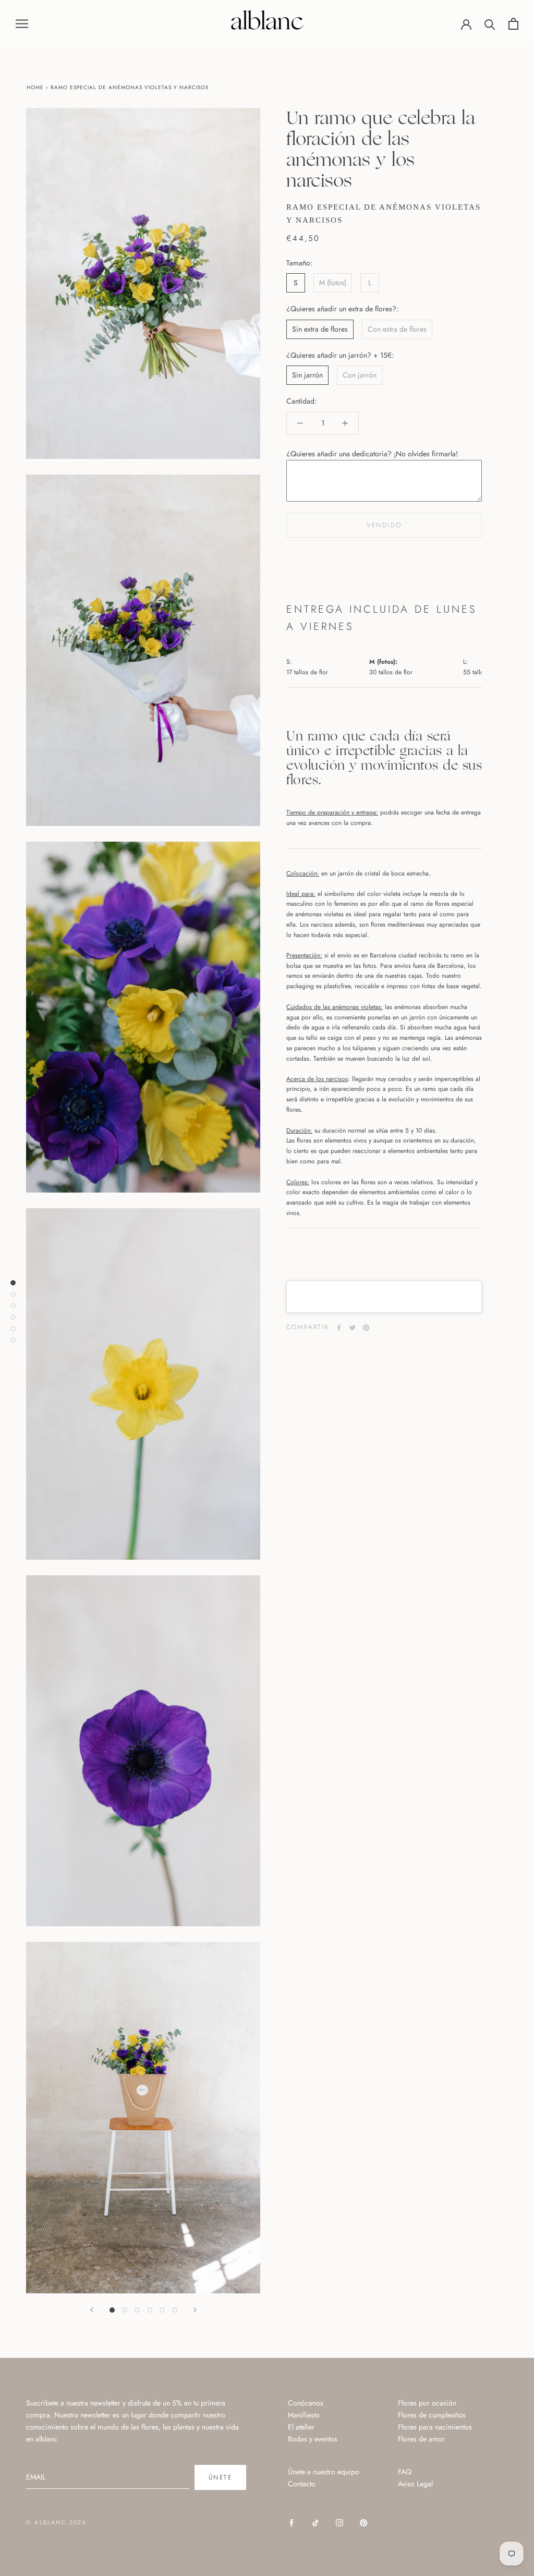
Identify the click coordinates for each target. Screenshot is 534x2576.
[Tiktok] (315, 2522)
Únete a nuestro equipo (324, 2472)
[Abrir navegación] (22, 23)
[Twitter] (353, 1328)
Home (35, 87)
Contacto (302, 2484)
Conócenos (306, 2403)
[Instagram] (339, 2522)
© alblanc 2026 (56, 2522)
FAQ (405, 2472)
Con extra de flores (397, 329)
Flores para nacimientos (435, 2427)
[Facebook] (339, 1328)
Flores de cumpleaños (432, 2415)
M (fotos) (333, 283)
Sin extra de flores (320, 329)
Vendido (384, 525)
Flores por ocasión (427, 2403)
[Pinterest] (366, 1328)
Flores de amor (421, 2439)
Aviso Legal (415, 2484)
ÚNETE (220, 2477)
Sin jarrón (307, 375)
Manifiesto (304, 2415)
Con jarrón (360, 375)
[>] (195, 2310)
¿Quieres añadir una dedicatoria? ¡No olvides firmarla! (372, 454)
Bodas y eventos (313, 2439)
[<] (92, 2310)
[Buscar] (490, 24)
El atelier (301, 2427)
